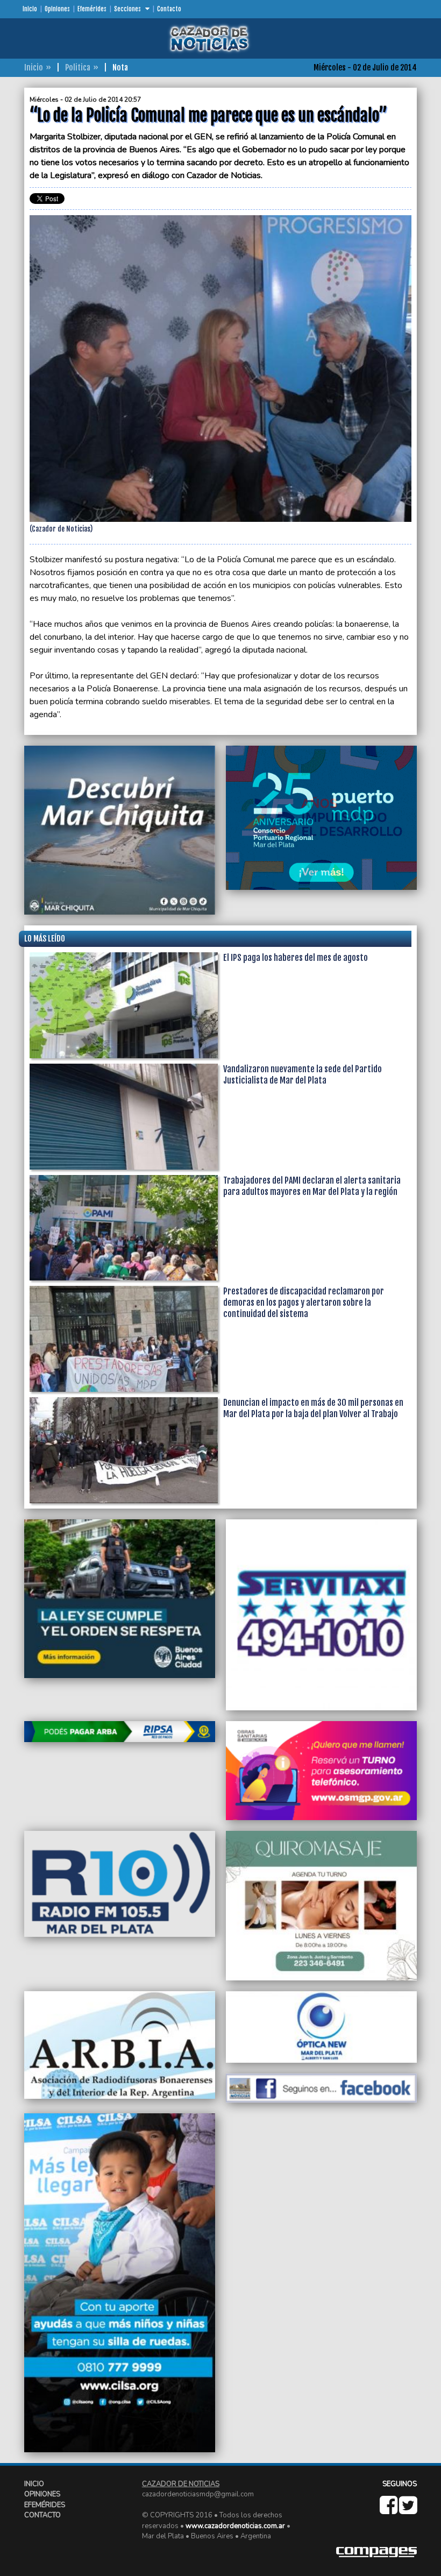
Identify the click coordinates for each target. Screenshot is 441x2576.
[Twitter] (408, 2510)
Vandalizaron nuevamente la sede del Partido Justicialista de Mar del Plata (303, 1075)
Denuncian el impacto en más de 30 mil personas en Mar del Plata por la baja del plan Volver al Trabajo (313, 1408)
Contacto (169, 9)
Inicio (30, 9)
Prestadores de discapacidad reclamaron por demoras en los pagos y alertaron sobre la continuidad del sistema (304, 1303)
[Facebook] (389, 2510)
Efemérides (92, 9)
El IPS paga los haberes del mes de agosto (296, 958)
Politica (78, 68)
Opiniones (57, 9)
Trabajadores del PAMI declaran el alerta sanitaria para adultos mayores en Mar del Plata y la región (312, 1186)
